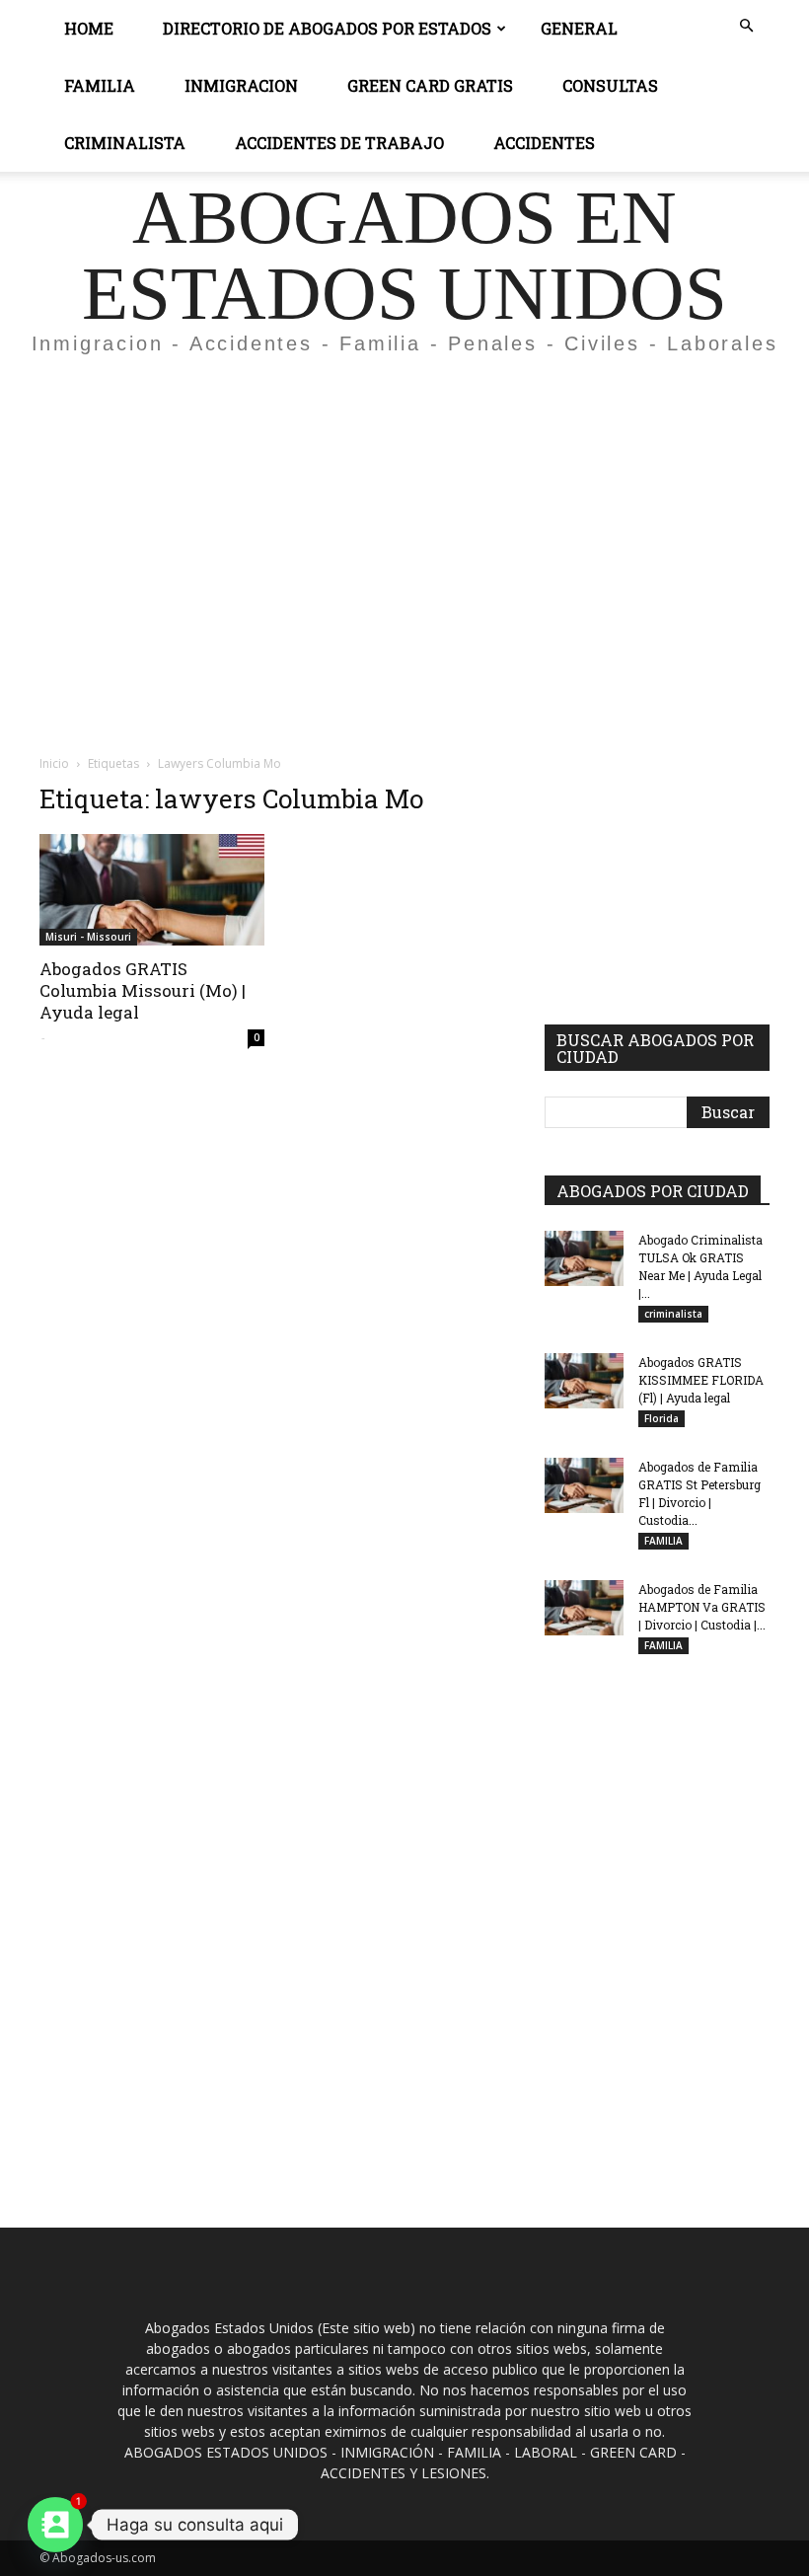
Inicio (54, 763)
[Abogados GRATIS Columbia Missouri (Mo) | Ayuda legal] (152, 890)
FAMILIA (663, 1541)
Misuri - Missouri (88, 937)
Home (89, 28)
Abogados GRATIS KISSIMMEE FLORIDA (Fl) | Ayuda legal (701, 1380)
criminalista (673, 1314)
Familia (100, 85)
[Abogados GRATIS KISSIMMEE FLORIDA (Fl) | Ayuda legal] (584, 1381)
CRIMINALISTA (125, 143)
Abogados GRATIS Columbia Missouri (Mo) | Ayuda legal (143, 990)
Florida (662, 1418)
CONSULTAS (610, 85)
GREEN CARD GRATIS (430, 85)
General (579, 28)
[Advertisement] (404, 517)
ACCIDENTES (544, 143)
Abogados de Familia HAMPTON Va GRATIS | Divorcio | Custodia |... (702, 1607)
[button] (746, 26)
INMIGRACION (241, 85)
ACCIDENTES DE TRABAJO (339, 143)
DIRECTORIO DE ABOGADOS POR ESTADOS (327, 28)
